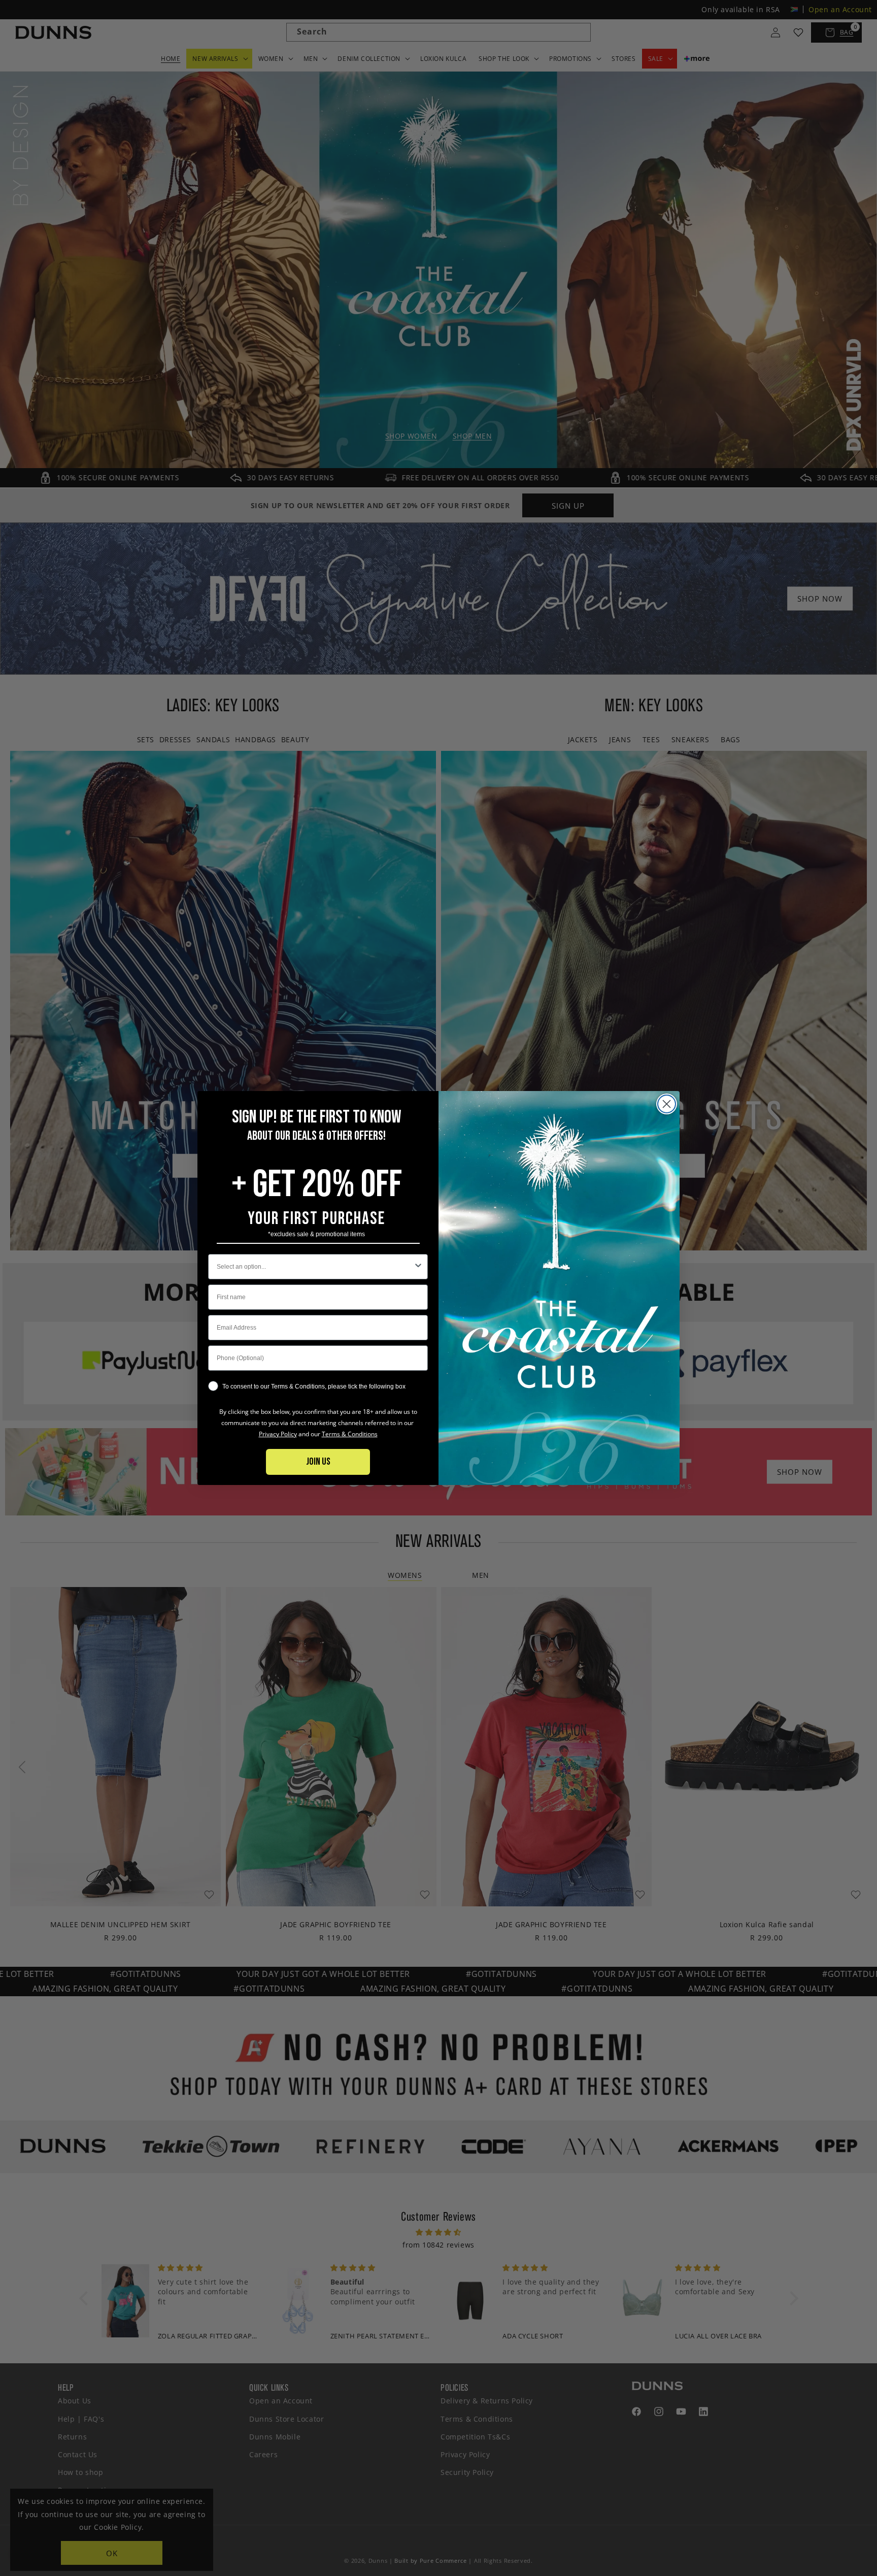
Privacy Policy (278, 1434)
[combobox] (315, 1267)
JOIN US (318, 1462)
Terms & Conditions (350, 1434)
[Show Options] (418, 1267)
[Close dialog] (667, 1104)
